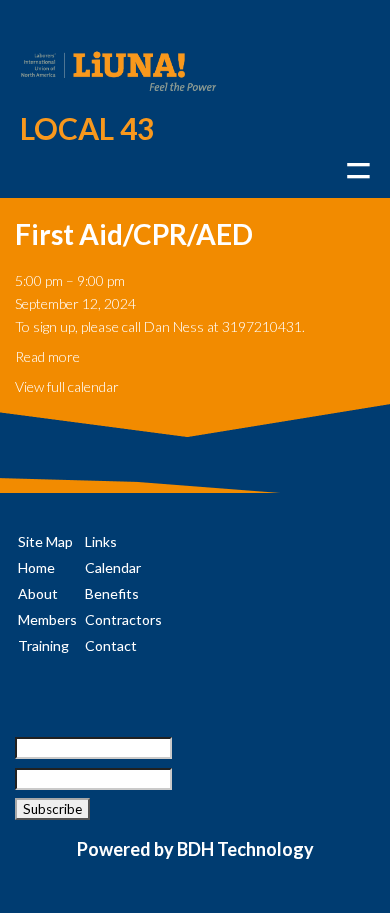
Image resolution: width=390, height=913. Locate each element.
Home (36, 567)
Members (47, 619)
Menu (358, 170)
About (38, 593)
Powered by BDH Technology (195, 849)
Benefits (112, 593)
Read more (47, 356)
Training (43, 645)
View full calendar (67, 386)
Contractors (123, 619)
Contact (111, 645)
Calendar (113, 567)
